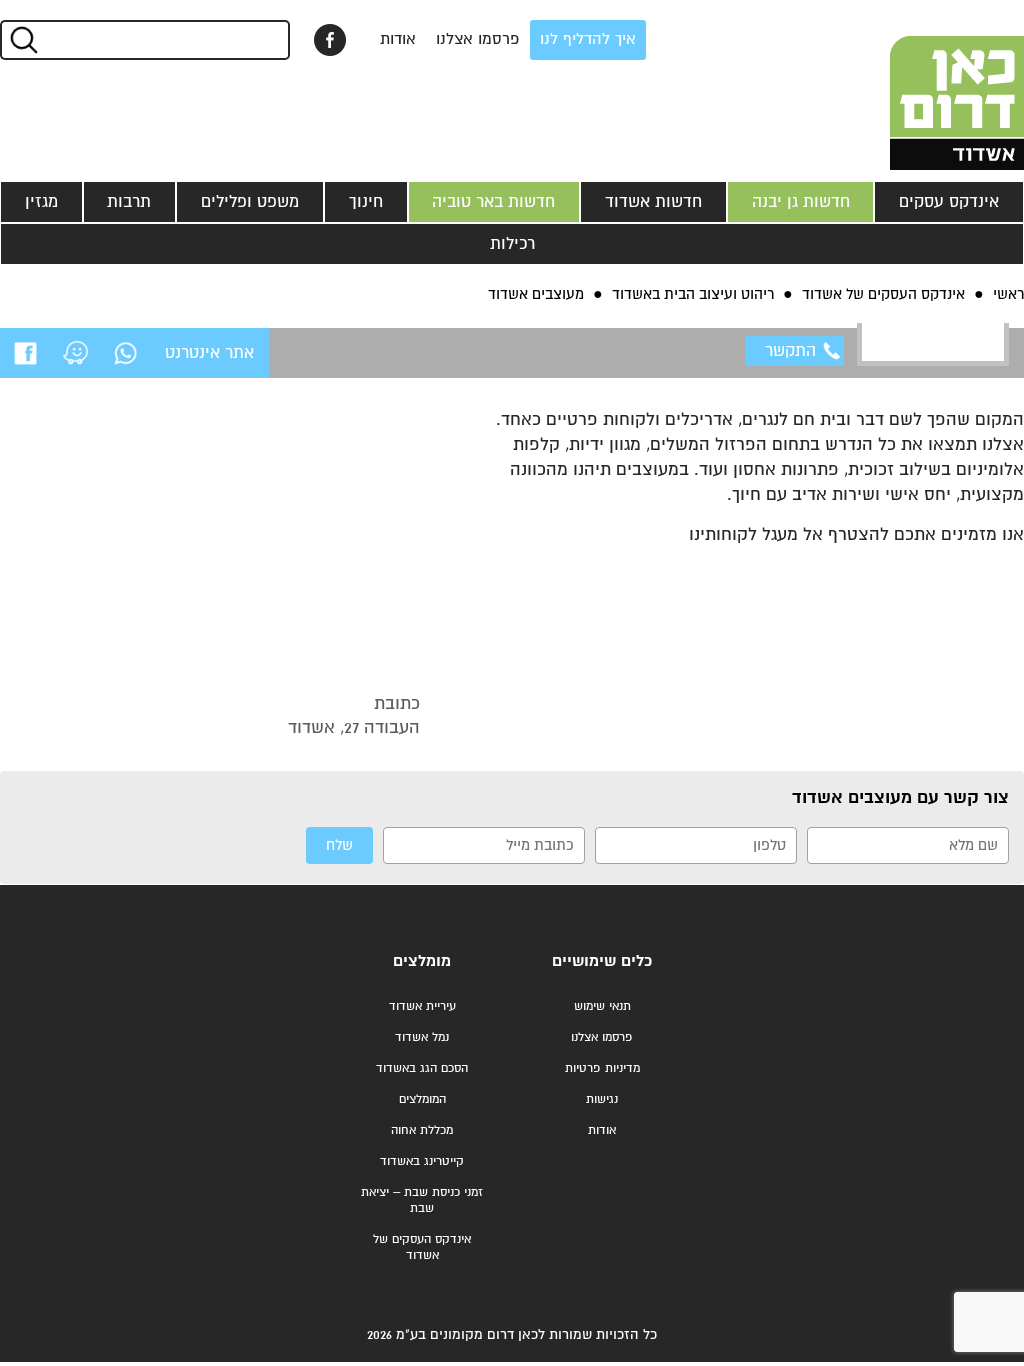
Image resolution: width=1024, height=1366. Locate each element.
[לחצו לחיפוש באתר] (22, 40)
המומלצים (422, 1099)
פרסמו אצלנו (478, 39)
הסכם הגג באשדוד (422, 1068)
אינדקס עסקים (949, 202)
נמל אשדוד (422, 1037)
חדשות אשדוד (653, 202)
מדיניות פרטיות (602, 1068)
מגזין (41, 202)
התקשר (790, 351)
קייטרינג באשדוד (422, 1161)
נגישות (602, 1099)
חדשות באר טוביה (493, 202)
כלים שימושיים (602, 961)
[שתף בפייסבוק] (330, 40)
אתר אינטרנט (209, 353)
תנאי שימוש (602, 1006)
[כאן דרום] (924, 85)
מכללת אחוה (422, 1130)
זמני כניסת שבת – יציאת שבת (422, 1200)
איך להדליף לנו (588, 39)
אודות (398, 39)
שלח (339, 845)
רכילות (512, 244)
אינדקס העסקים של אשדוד (422, 1247)
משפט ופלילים (250, 202)
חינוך (366, 202)
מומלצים (422, 961)
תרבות (129, 202)
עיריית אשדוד (422, 1006)
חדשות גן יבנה (801, 202)
